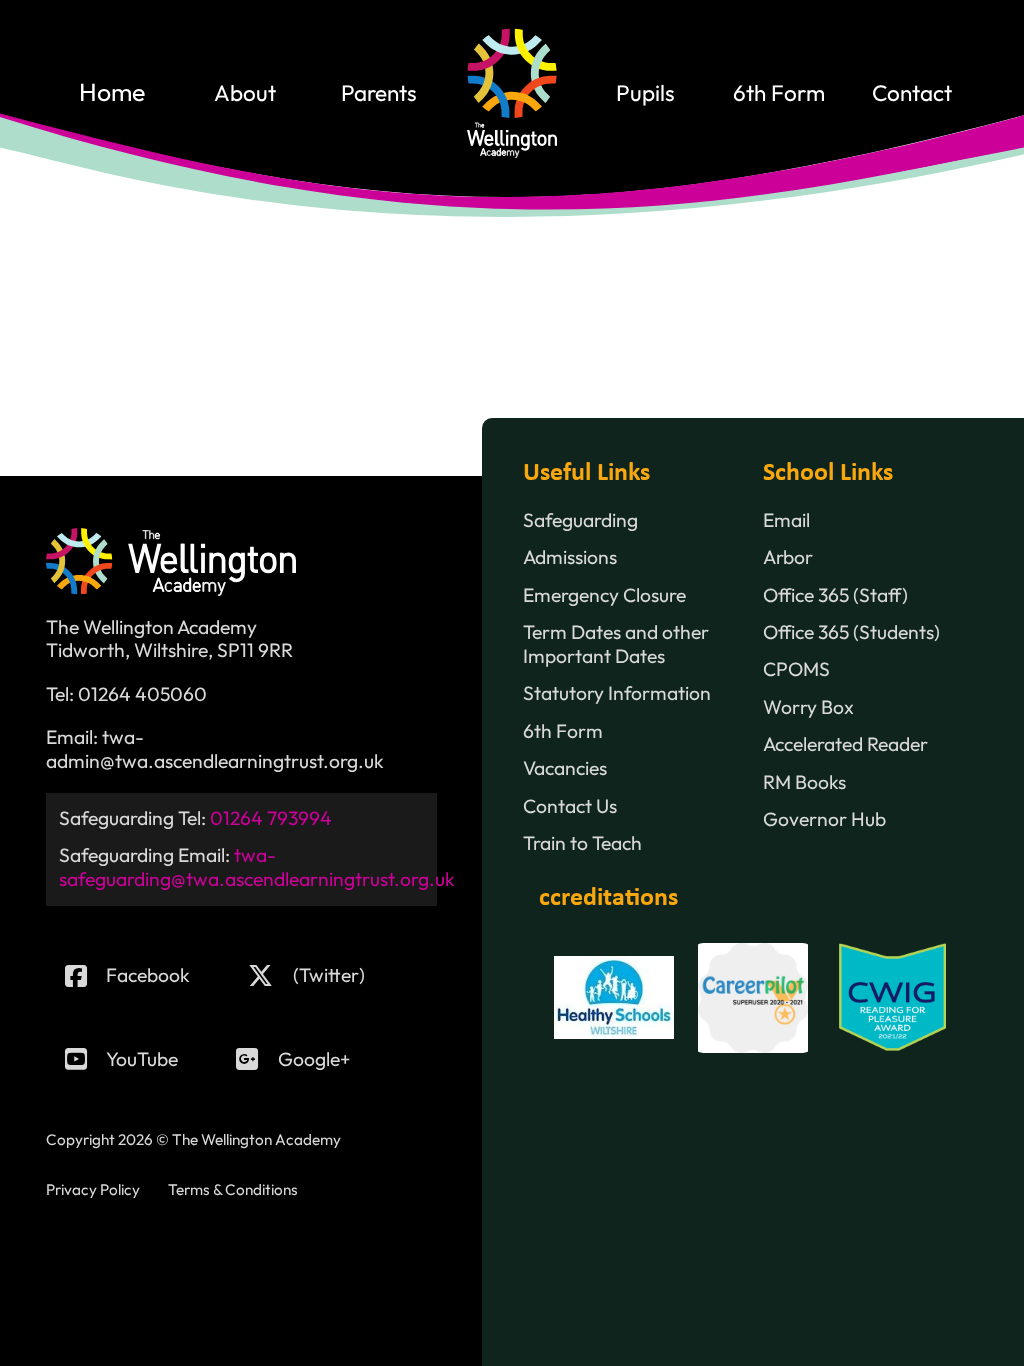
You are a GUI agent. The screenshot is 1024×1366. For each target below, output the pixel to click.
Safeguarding (580, 520)
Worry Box (808, 707)
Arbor (788, 557)
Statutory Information (617, 693)
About (245, 93)
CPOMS (796, 669)
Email (786, 520)
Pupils (645, 93)
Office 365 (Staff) (835, 595)
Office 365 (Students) (851, 632)
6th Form (779, 93)
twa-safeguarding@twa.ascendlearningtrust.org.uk (257, 867)
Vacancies (565, 768)
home (112, 93)
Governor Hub (824, 819)
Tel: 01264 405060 (126, 694)
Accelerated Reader (845, 744)
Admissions (570, 557)
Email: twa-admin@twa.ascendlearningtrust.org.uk (215, 749)
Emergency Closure (604, 595)
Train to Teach (582, 843)
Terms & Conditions (233, 1189)
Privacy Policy (93, 1189)
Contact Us (570, 806)
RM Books (804, 782)
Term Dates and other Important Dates (616, 644)
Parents (379, 93)
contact (912, 93)
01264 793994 (271, 818)
